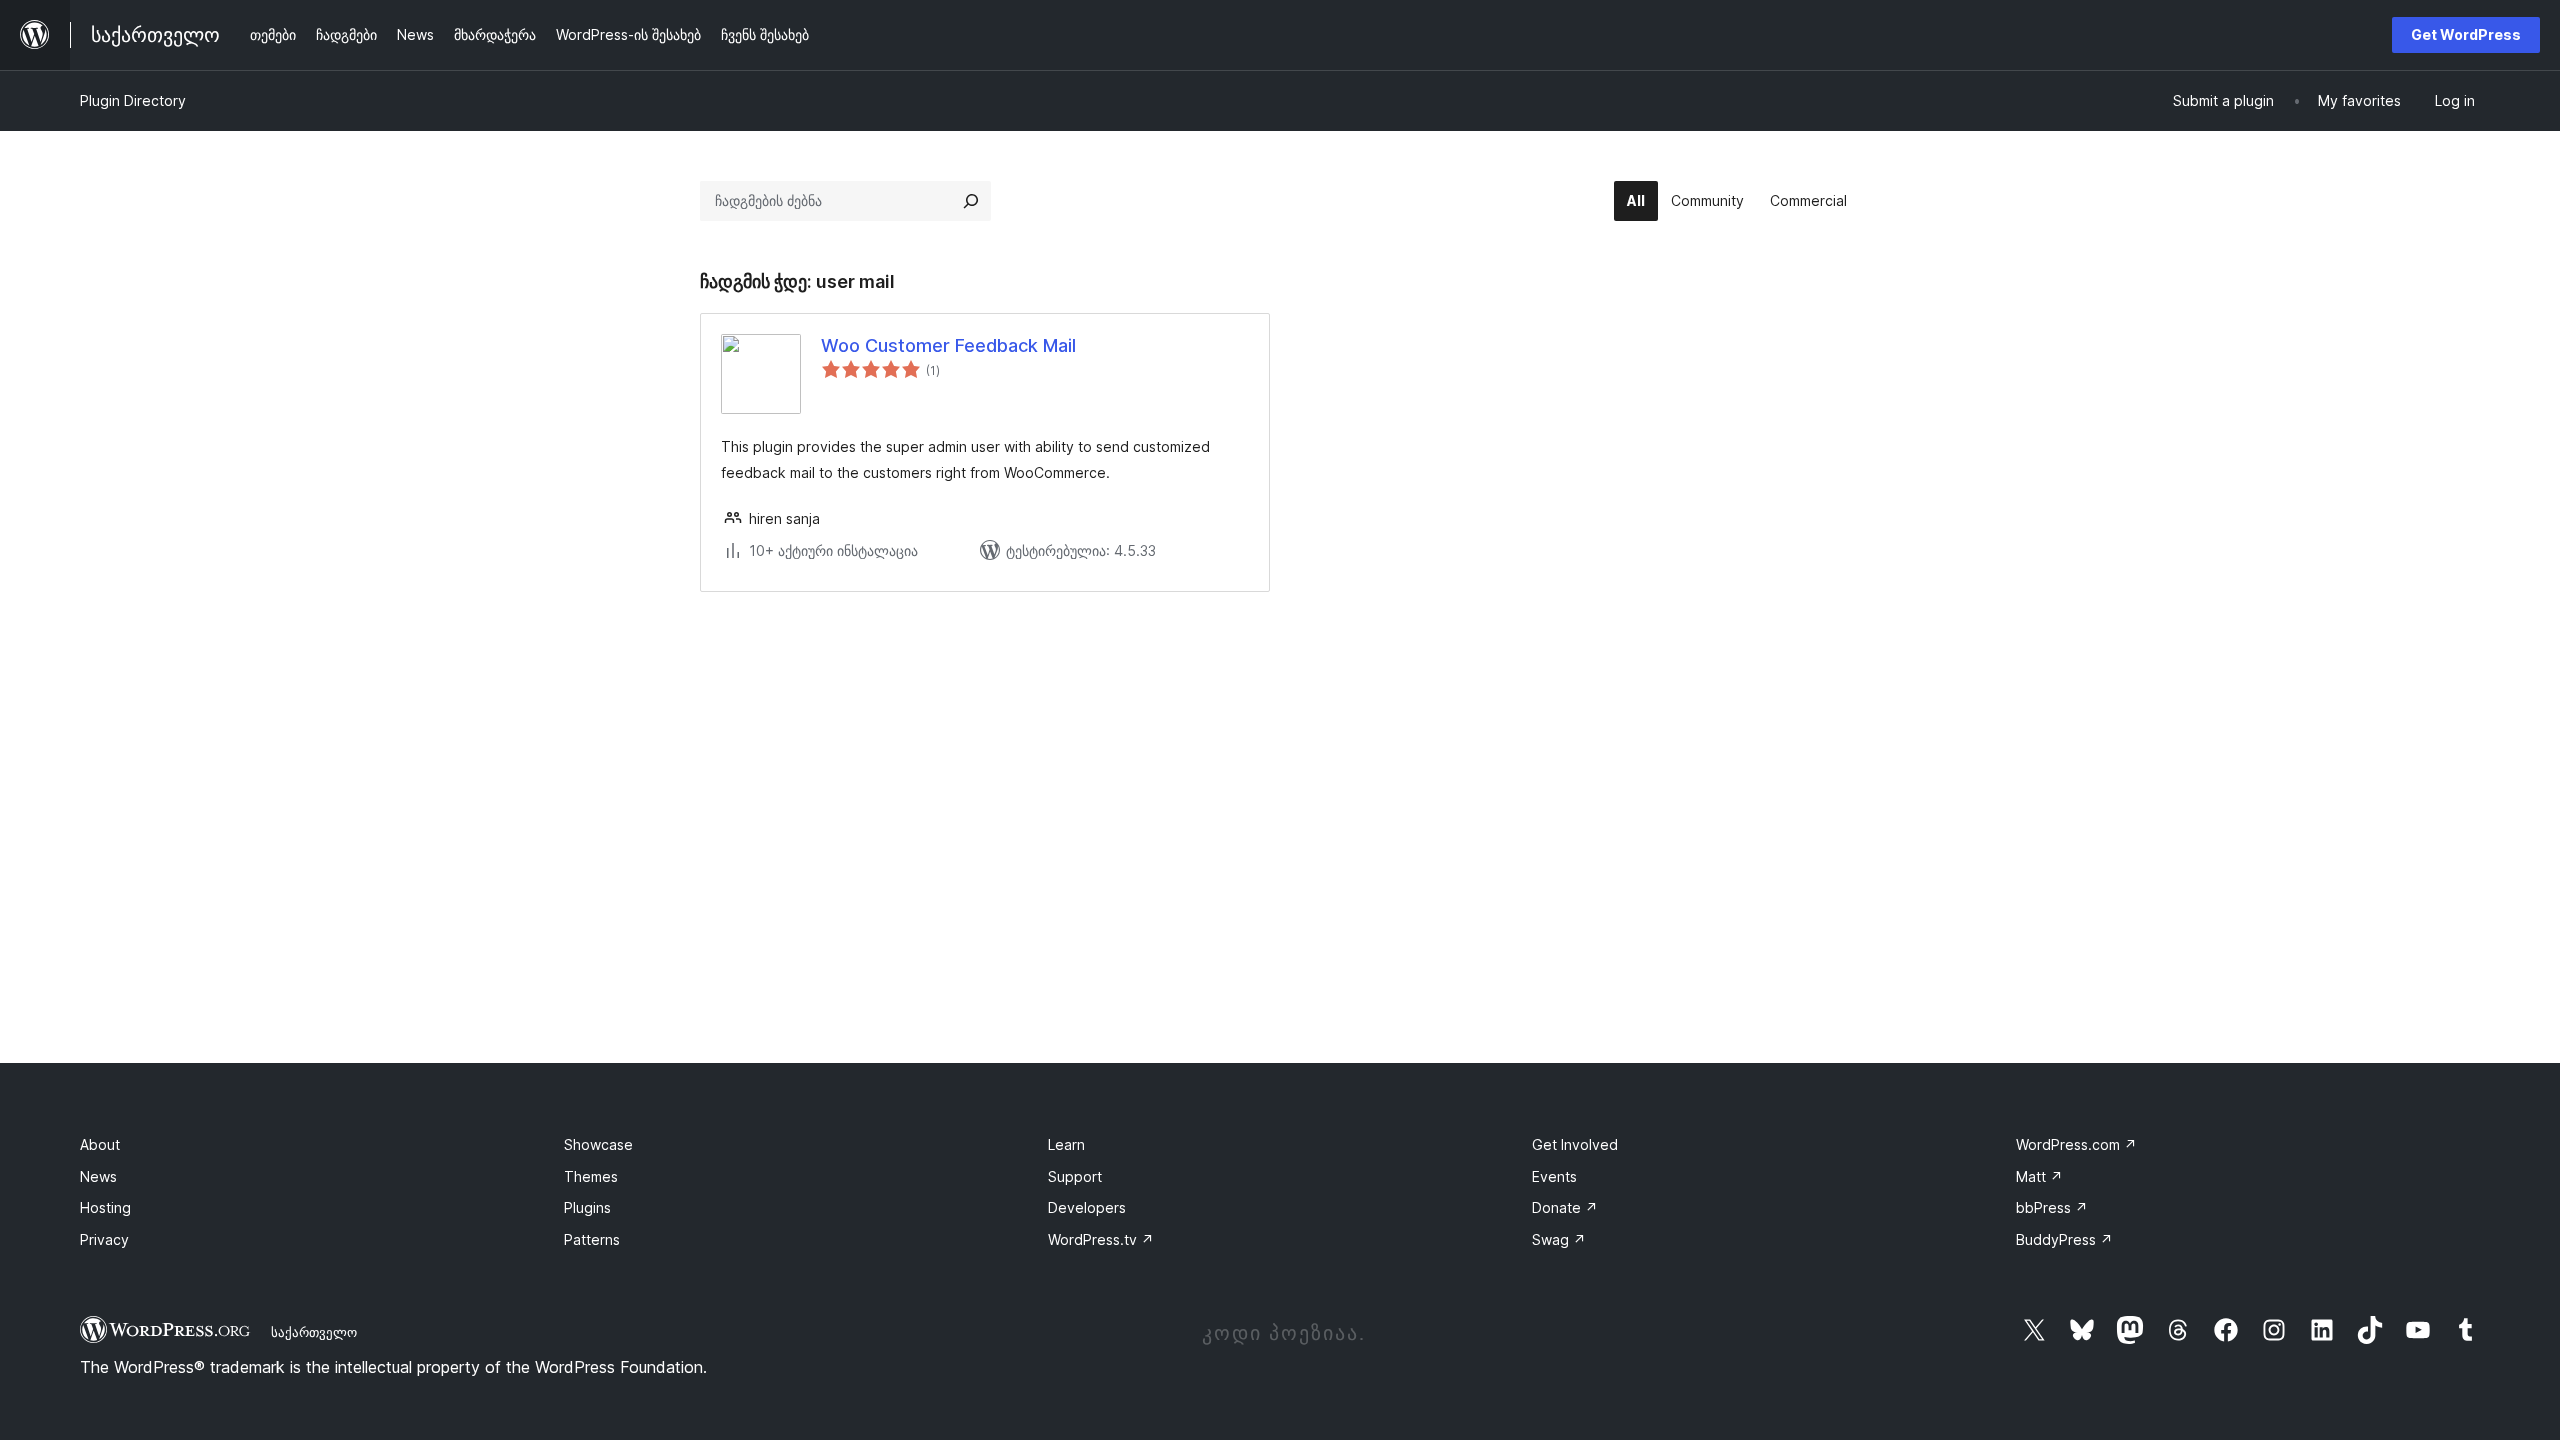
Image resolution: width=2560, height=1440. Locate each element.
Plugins (587, 1207)
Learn (1066, 1144)
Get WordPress (2466, 34)
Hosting (105, 1207)
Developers (1087, 1207)
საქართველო (314, 1332)
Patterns (592, 1239)
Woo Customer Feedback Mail (948, 345)
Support (1075, 1176)
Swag (1559, 1239)
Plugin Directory (133, 100)
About (100, 1144)
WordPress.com (2076, 1144)
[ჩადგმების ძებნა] (971, 201)
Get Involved (1575, 1144)
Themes (591, 1176)
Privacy (104, 1239)
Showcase (598, 1144)
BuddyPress (2064, 1239)
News (98, 1176)
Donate (1565, 1207)
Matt (2039, 1176)
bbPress (2052, 1207)
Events (1554, 1176)
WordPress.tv (1101, 1239)
